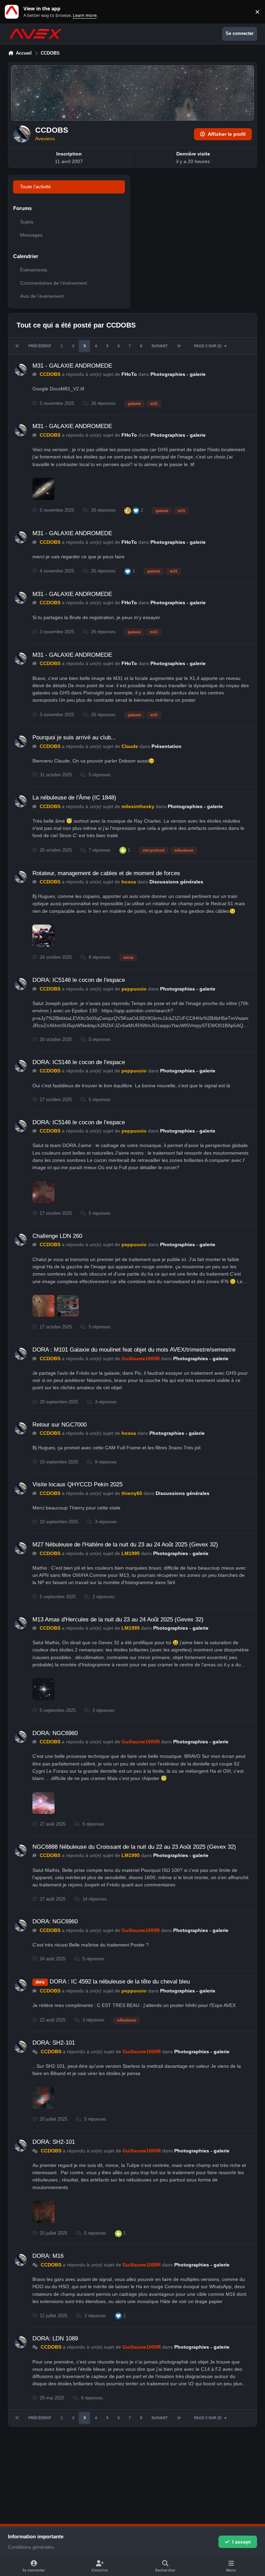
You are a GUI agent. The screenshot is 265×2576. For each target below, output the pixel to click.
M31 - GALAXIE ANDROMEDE (72, 366)
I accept (242, 2542)
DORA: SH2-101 (54, 2043)
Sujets (27, 222)
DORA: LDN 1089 (55, 2338)
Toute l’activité (35, 187)
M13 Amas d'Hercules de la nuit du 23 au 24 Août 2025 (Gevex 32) (118, 1620)
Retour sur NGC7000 (60, 1425)
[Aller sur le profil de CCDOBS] (21, 370)
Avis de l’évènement (42, 296)
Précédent (40, 346)
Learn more (13, 12)
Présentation (166, 746)
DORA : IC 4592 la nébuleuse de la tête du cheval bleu (120, 1982)
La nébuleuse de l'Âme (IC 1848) (74, 798)
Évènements (34, 270)
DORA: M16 (48, 2256)
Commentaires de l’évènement (53, 283)
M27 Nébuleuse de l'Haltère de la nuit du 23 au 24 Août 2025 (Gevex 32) (125, 1545)
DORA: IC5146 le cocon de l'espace (79, 980)
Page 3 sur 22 (208, 346)
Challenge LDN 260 (57, 1236)
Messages (31, 235)
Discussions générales (176, 882)
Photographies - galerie (178, 374)
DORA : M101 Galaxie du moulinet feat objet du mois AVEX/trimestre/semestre (134, 1350)
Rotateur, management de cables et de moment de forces (106, 873)
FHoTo (129, 374)
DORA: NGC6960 (55, 1733)
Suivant (160, 346)
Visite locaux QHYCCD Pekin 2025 (77, 1484)
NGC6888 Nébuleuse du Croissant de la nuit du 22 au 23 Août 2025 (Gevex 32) (134, 1847)
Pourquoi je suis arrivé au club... (74, 737)
